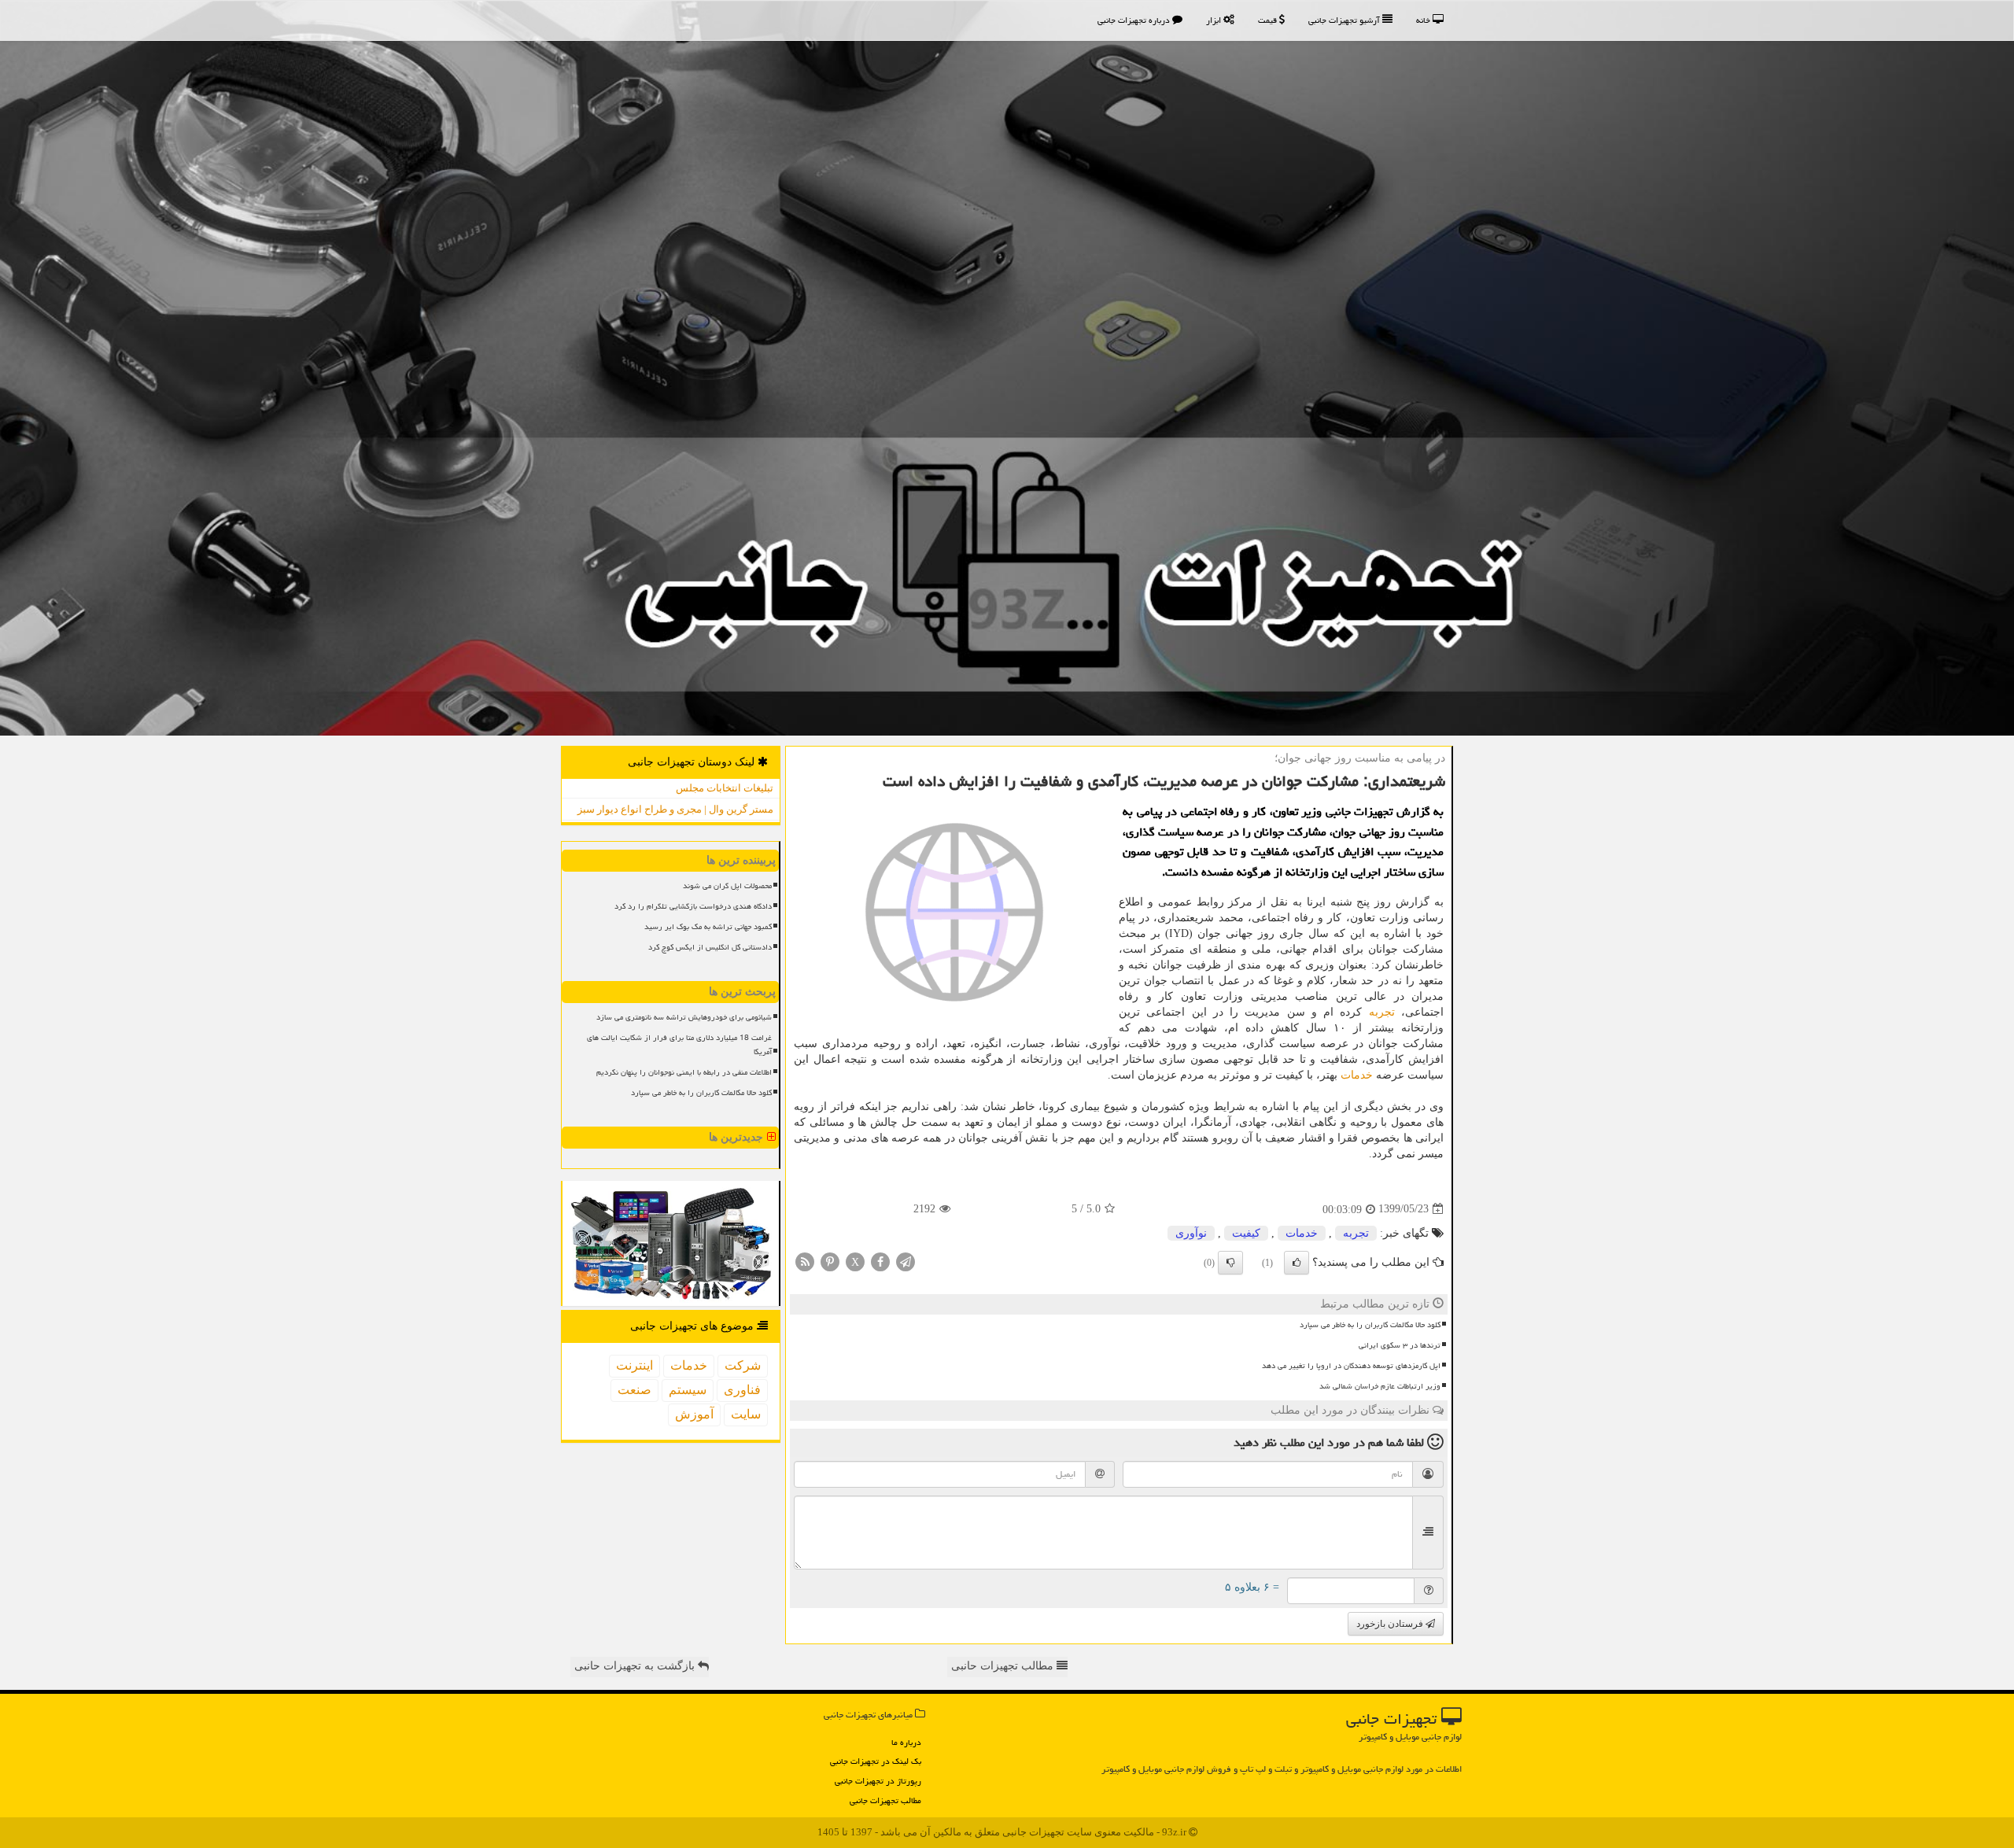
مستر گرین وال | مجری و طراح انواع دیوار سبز (675, 809)
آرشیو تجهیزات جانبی (1345, 20)
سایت (746, 1414)
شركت (743, 1365)
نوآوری (1191, 1233)
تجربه (1382, 1012)
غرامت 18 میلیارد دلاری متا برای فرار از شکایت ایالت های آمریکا (679, 1044)
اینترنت (634, 1365)
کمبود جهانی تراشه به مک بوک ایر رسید (708, 927)
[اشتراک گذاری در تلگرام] (906, 1261)
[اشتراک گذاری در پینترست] (830, 1261)
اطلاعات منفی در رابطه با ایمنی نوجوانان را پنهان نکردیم (684, 1072)
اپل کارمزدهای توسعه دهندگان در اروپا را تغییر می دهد (1351, 1366)
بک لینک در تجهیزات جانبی (876, 1761)
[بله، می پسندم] (1297, 1263)
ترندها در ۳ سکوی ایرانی (1400, 1345)
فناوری (742, 1390)
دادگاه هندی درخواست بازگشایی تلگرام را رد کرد (693, 906)
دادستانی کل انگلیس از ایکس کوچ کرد (710, 947)
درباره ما (906, 1742)
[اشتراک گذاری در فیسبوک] (880, 1261)
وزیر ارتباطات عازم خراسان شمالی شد (1380, 1386)
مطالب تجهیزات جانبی (885, 1800)
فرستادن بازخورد (1391, 1624)
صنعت (634, 1390)
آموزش (694, 1414)
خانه (1424, 20)
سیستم (688, 1390)
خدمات (1357, 1075)
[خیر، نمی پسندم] (1230, 1263)
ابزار (1215, 20)
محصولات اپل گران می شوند (727, 886)
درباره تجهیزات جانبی (1135, 20)
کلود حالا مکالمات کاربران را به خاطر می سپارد (1370, 1325)
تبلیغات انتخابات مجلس (725, 788)
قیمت (1269, 20)
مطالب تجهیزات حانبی (1004, 1666)
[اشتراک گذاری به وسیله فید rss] (805, 1261)
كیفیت (1246, 1233)
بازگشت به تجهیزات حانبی (636, 1666)
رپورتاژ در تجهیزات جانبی (878, 1781)
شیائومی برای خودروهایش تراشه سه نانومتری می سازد (684, 1017)
